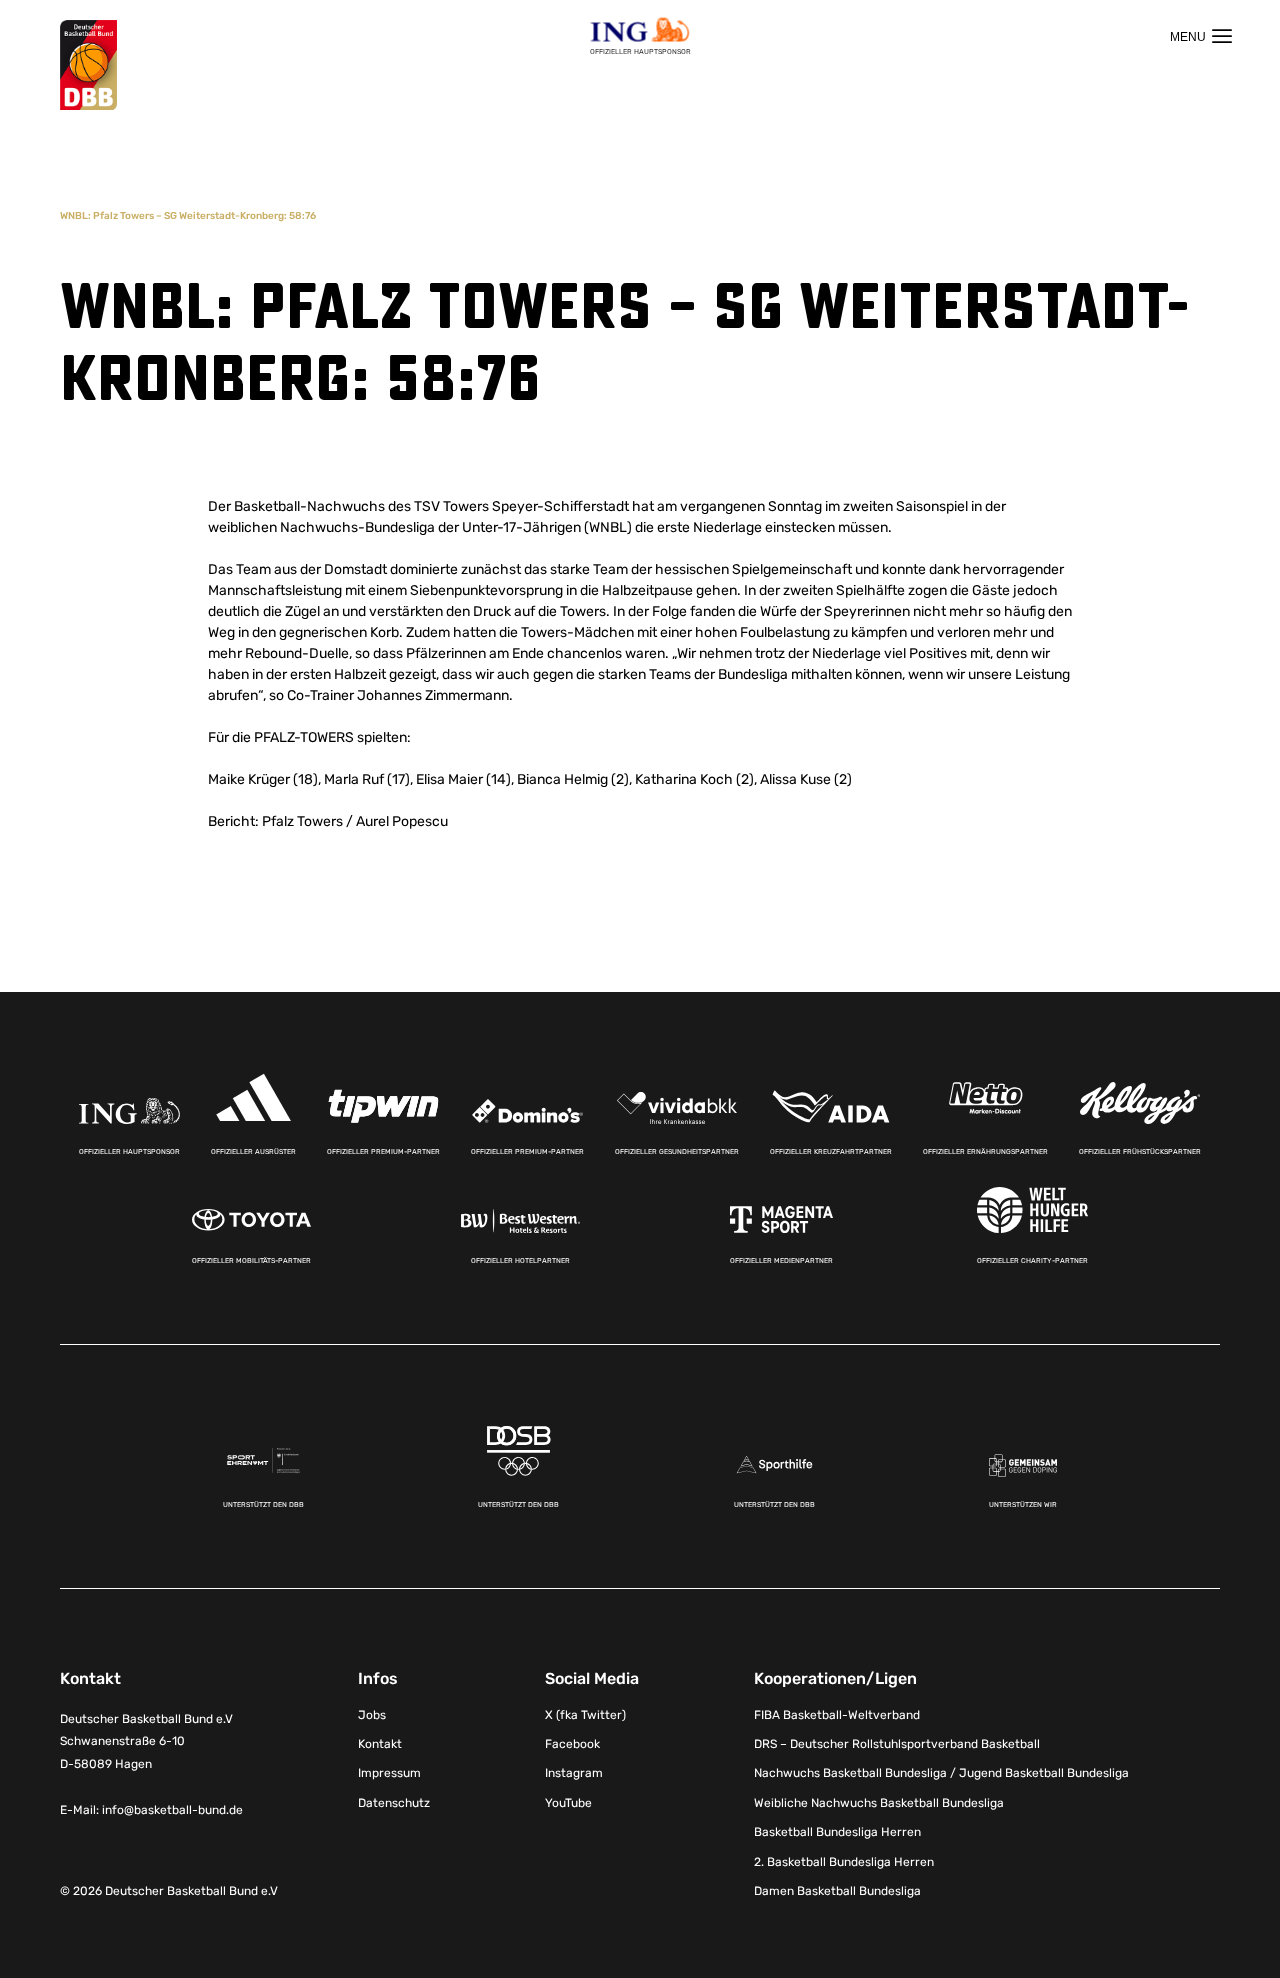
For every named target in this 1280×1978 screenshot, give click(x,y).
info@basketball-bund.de (172, 1810)
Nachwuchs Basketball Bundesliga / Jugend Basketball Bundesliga (941, 1773)
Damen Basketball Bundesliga (837, 1891)
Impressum (389, 1773)
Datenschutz (394, 1803)
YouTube (568, 1803)
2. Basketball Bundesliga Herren (844, 1862)
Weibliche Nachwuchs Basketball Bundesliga (879, 1803)
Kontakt (380, 1744)
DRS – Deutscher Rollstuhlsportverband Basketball (897, 1744)
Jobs (372, 1715)
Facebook (572, 1744)
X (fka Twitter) (585, 1715)
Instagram (574, 1773)
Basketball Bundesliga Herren (837, 1832)
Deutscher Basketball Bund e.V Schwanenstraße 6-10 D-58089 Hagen (146, 1742)
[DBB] (88, 65)
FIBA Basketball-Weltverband (837, 1715)
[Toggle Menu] (1201, 36)
